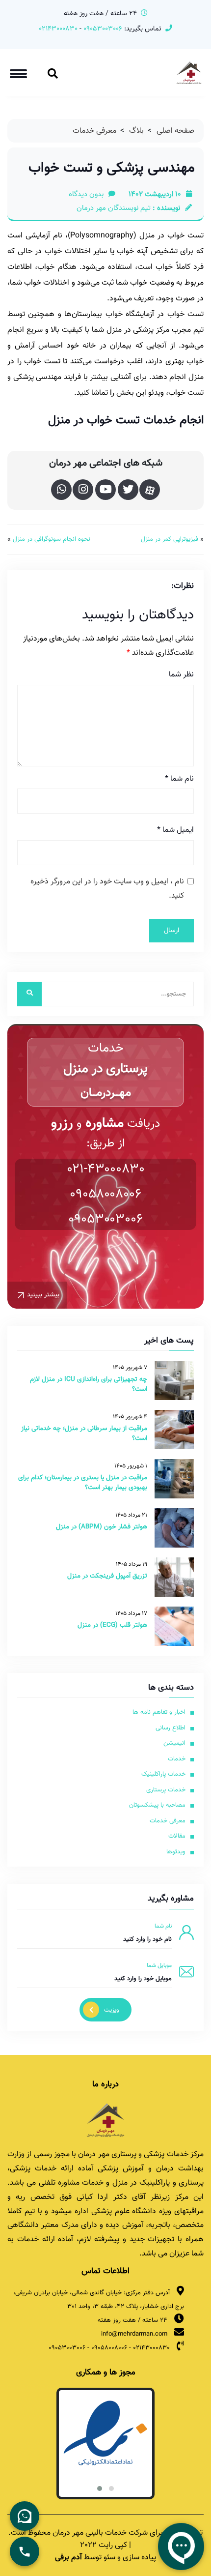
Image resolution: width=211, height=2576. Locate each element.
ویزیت (112, 2010)
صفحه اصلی (175, 131)
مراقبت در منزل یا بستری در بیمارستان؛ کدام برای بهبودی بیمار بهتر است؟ (83, 1482)
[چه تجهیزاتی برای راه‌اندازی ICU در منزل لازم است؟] (174, 1380)
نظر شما (181, 675)
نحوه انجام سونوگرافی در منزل (52, 540)
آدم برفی (68, 2558)
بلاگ (136, 131)
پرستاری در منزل (106, 1069)
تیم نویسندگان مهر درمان (114, 208)
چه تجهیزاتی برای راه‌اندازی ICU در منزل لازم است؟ (89, 1384)
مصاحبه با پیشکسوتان (157, 1805)
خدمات (177, 1759)
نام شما (179, 779)
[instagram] (83, 490)
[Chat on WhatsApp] (25, 2516)
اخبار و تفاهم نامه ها (159, 1712)
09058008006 (105, 1194)
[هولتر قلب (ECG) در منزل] (174, 1626)
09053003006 (102, 29)
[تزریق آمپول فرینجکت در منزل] (174, 1577)
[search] (29, 994)
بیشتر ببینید (43, 1295)
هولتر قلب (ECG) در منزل (112, 1625)
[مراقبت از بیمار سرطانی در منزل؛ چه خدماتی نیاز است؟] (174, 1430)
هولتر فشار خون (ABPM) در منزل (102, 1527)
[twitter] (128, 490)
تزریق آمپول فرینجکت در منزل (107, 1576)
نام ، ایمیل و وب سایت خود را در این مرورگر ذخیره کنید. (107, 889)
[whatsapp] (61, 490)
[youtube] (105, 490)
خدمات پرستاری (166, 1790)
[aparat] (150, 490)
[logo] (105, 2120)
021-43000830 (106, 1169)
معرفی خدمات (94, 131)
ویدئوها (176, 1852)
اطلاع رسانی (171, 1728)
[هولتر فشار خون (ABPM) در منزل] (174, 1528)
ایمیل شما (175, 830)
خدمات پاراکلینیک (163, 1774)
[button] (111, 2488)
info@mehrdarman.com (134, 2334)
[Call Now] (25, 2551)
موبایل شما (159, 1965)
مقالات (177, 1836)
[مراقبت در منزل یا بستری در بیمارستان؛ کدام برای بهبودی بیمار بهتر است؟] (174, 1479)
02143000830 (58, 29)
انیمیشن (174, 1743)
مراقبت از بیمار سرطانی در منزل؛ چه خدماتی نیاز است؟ (84, 1433)
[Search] (53, 76)
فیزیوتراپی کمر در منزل (170, 540)
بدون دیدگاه (86, 195)
